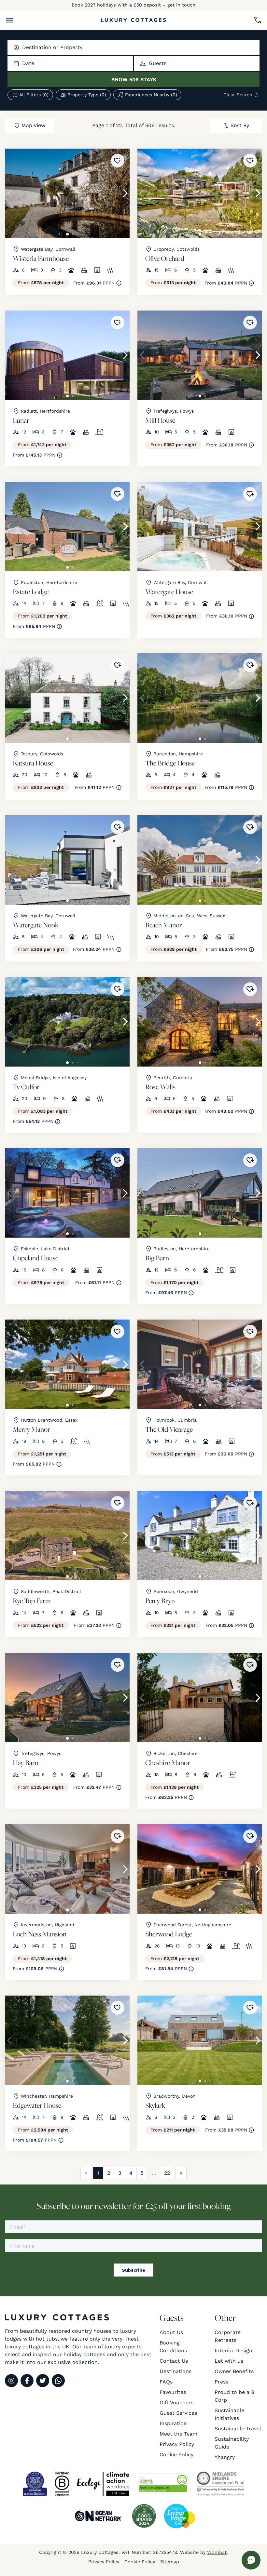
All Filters (34, 95)
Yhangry (225, 2457)
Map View (33, 125)
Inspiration (173, 2423)
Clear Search (238, 95)
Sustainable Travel (238, 2429)
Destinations (176, 2371)
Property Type (87, 95)
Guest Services (178, 2413)
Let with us (229, 2361)
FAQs (166, 2382)
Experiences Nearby (151, 95)
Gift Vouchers (176, 2403)
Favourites (173, 2392)
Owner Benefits (234, 2371)
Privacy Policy (177, 2444)
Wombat (217, 2552)
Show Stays (134, 80)
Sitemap (170, 2562)
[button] (9, 20)
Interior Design (233, 2350)
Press (221, 2382)
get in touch (181, 5)
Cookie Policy (176, 2455)
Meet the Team (178, 2434)
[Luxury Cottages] (133, 20)
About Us (171, 2332)
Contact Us (174, 2361)
